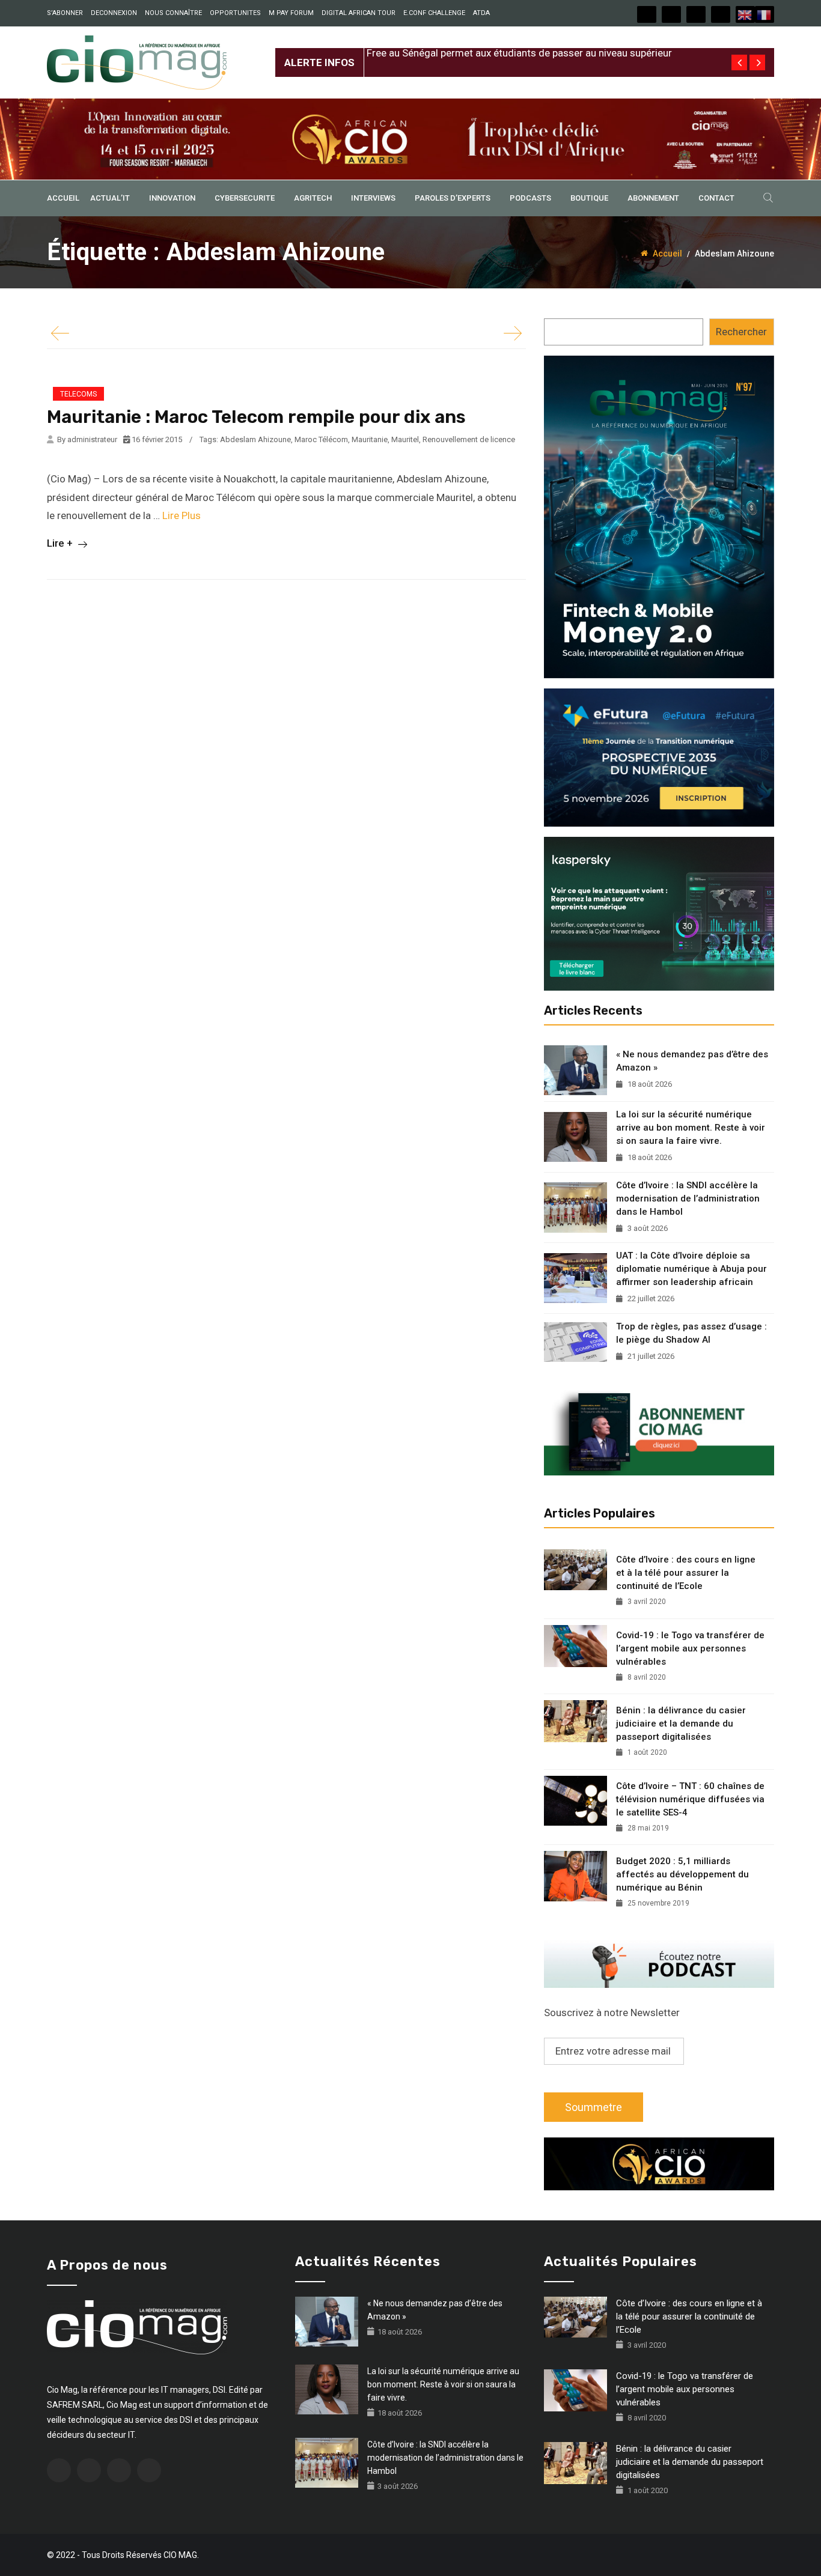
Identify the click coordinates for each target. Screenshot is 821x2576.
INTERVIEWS (373, 198)
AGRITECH (313, 198)
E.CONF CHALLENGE (434, 13)
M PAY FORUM (291, 13)
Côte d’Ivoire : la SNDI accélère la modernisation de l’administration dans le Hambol (688, 1198)
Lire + (61, 543)
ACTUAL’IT (110, 198)
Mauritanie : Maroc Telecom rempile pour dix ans (256, 417)
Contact (716, 198)
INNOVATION (172, 198)
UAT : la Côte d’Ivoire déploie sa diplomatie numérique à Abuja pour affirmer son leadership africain (691, 1269)
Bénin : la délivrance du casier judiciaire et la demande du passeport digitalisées (681, 1724)
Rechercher (741, 332)
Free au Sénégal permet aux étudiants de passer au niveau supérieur (519, 53)
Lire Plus (182, 515)
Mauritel (405, 439)
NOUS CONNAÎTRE (173, 13)
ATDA (481, 13)
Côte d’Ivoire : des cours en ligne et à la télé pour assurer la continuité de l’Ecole (686, 1573)
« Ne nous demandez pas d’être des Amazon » (692, 1061)
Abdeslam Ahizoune (255, 439)
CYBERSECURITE (245, 198)
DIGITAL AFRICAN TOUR (359, 13)
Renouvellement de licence (469, 439)
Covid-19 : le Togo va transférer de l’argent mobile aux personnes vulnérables (690, 1648)
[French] (765, 14)
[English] (745, 14)
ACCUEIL (63, 198)
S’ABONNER (65, 13)
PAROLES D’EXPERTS (453, 198)
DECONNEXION (114, 13)
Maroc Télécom (321, 439)
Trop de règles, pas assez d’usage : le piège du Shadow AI (691, 1333)
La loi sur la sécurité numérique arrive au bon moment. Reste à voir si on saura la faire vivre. (691, 1128)
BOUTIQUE (589, 198)
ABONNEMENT (653, 198)
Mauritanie (370, 439)
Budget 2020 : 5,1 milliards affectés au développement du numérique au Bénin (682, 1874)
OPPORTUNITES (235, 13)
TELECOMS (78, 394)
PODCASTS (530, 198)
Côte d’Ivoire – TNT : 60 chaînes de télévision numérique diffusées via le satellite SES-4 (690, 1799)
